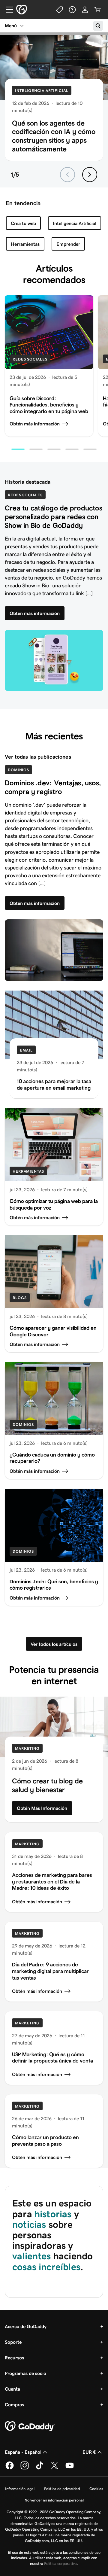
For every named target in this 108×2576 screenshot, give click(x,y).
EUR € (89, 2452)
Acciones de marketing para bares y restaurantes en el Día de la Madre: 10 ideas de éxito (52, 1882)
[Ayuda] (72, 10)
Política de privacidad (62, 2489)
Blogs (20, 1298)
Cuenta (12, 2389)
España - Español (23, 2452)
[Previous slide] (67, 175)
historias (53, 2214)
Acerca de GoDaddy (26, 2326)
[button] (18, 449)
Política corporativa (60, 2564)
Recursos (14, 2358)
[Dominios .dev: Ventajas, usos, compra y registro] (54, 950)
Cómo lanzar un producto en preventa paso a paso (45, 2141)
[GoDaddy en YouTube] (70, 2468)
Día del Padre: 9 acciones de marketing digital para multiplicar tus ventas (50, 1971)
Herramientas (25, 244)
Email (26, 1050)
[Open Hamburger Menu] (7, 10)
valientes (33, 2256)
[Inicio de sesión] (85, 10)
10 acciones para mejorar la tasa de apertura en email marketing (54, 1085)
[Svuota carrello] (97, 10)
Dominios (18, 770)
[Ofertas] (60, 10)
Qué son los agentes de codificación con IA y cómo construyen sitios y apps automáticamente (54, 136)
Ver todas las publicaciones (38, 757)
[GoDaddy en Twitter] (55, 2468)
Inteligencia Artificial (42, 91)
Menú (11, 26)
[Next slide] (90, 175)
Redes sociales (30, 359)
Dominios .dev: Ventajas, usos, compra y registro (53, 787)
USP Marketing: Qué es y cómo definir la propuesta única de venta (52, 2058)
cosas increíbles (46, 2267)
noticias (29, 2224)
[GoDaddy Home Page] (30, 2426)
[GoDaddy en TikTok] (40, 2468)
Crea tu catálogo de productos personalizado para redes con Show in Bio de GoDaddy (54, 517)
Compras (14, 2405)
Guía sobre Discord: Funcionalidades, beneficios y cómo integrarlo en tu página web (49, 405)
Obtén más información (35, 424)
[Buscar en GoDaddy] (98, 26)
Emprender (68, 244)
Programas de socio (25, 2373)
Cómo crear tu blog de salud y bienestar (47, 1785)
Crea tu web (23, 223)
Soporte (13, 2342)
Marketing (27, 1748)
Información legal (20, 2489)
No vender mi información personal (54, 2500)
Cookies (96, 2489)
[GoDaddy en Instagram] (25, 2468)
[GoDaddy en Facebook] (10, 2468)
